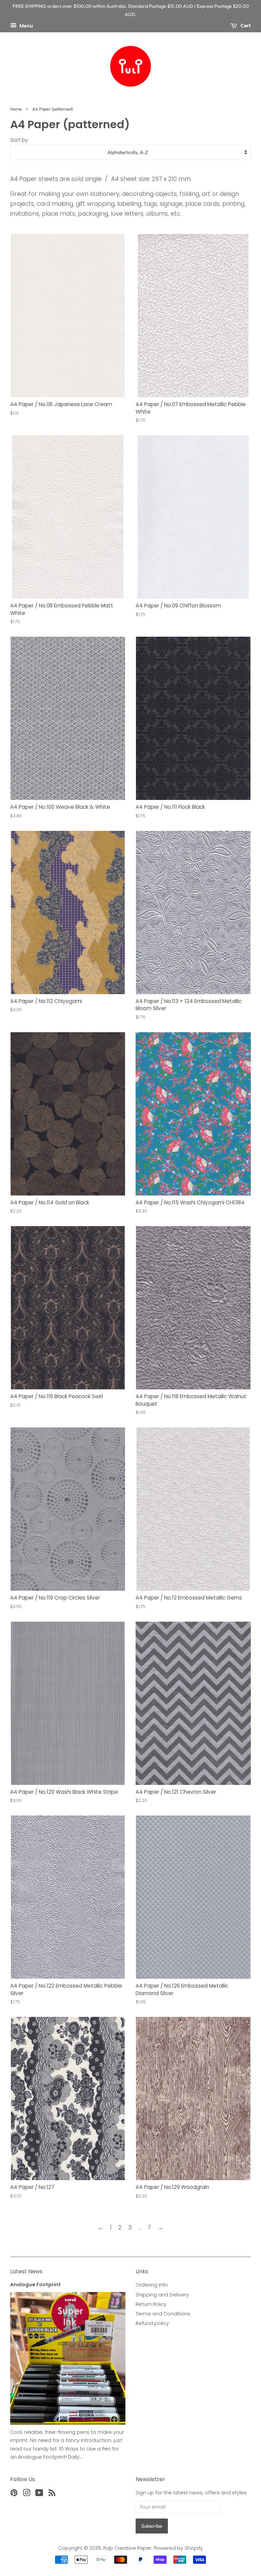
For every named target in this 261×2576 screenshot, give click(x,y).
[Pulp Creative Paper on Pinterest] (14, 2494)
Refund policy (152, 2323)
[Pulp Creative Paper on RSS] (52, 2494)
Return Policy (151, 2304)
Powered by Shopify (178, 2548)
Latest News (26, 2271)
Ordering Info (152, 2285)
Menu (26, 26)
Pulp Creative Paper (127, 2548)
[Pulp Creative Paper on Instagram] (27, 2494)
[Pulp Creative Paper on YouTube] (39, 2494)
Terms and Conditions (163, 2314)
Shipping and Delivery (162, 2295)
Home (16, 109)
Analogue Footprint (36, 2285)
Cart (245, 26)
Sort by (19, 140)
